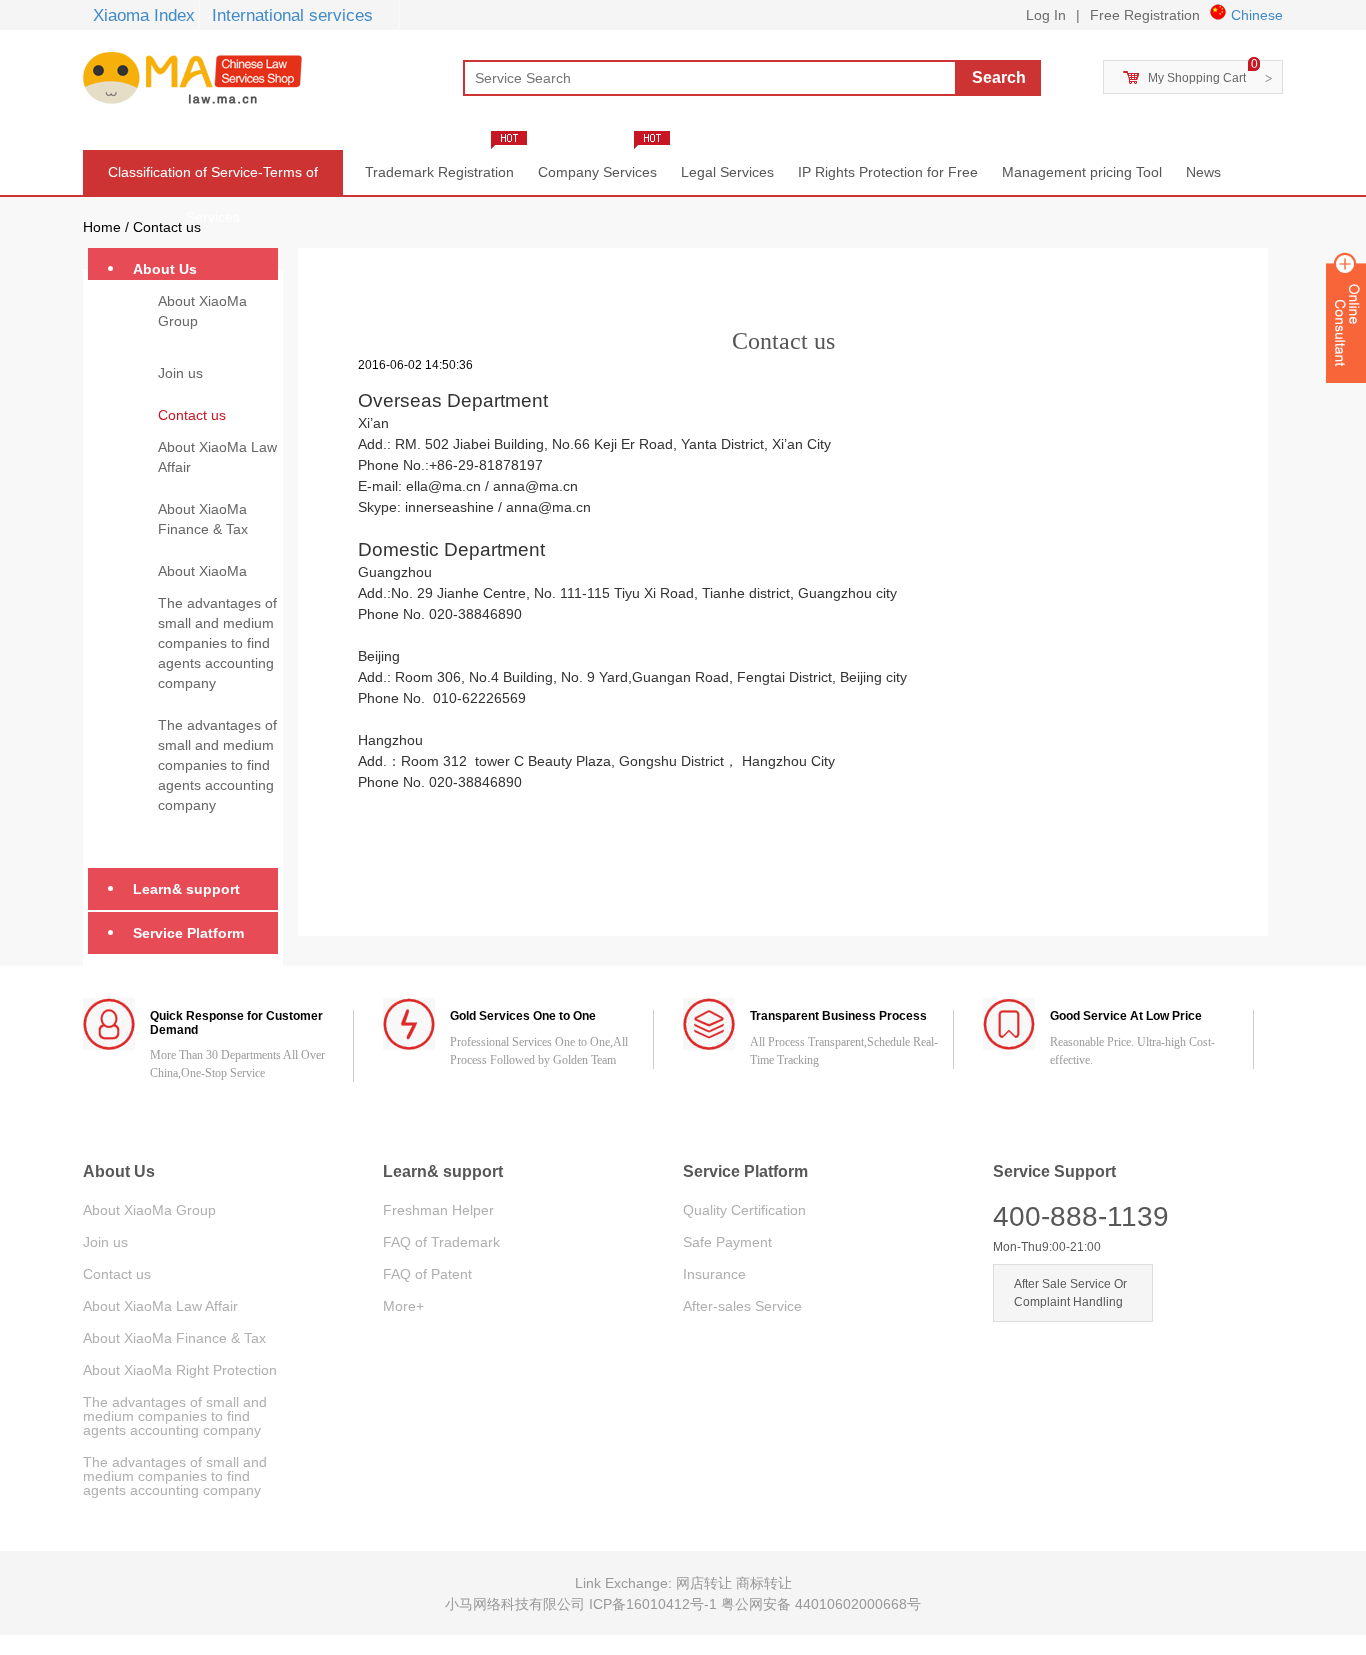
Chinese (1257, 15)
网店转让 (706, 1583)
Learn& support (186, 889)
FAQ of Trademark (441, 1242)
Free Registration (1145, 15)
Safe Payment (727, 1242)
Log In (1046, 15)
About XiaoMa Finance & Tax (203, 519)
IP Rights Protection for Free (888, 172)
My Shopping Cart (1197, 78)
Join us (180, 373)
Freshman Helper (438, 1210)
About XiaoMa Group (202, 311)
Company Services (597, 172)
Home (102, 227)
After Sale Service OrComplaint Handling (1070, 1293)
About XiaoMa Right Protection (208, 581)
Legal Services (727, 172)
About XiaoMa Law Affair (217, 457)
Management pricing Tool (1082, 172)
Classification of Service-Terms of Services (213, 179)
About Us (165, 269)
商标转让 (764, 1583)
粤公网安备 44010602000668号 (821, 1604)
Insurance (714, 1274)
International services (292, 15)
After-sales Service (742, 1306)
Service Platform (188, 933)
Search (999, 77)
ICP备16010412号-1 (655, 1604)
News (1203, 172)
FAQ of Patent (427, 1274)
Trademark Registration (439, 172)
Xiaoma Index (144, 15)
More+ (403, 1306)
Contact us (167, 227)
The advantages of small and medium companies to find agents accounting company (217, 643)
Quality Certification (744, 1210)
